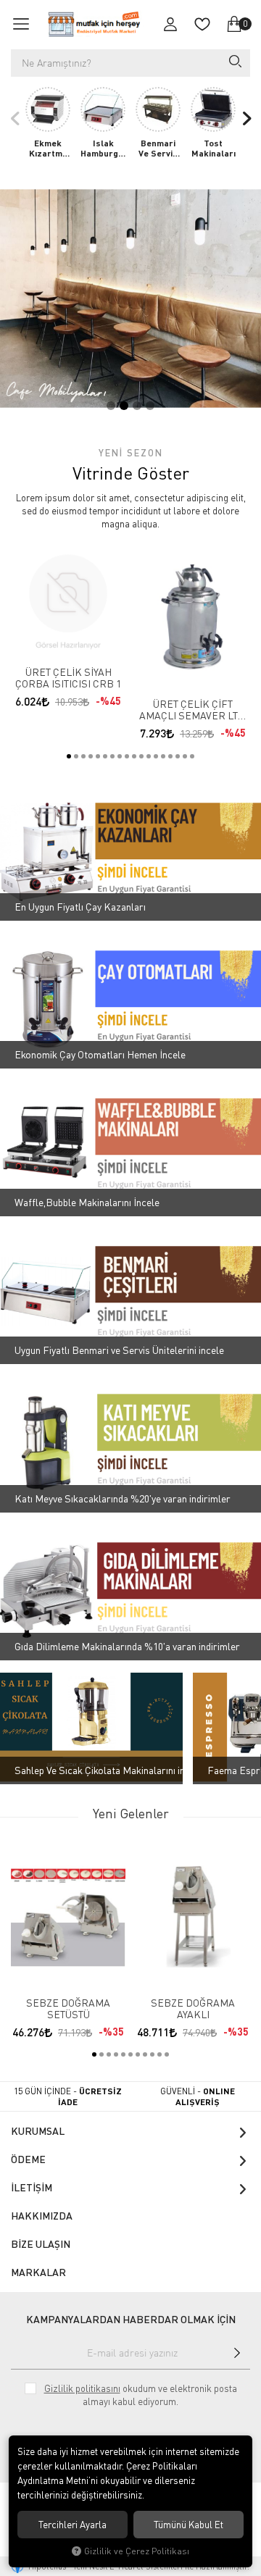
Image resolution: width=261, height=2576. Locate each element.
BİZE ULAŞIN (41, 2244)
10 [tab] (134, 756)
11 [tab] (141, 756)
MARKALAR (38, 2272)
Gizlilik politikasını (82, 2388)
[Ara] (234, 63)
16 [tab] (178, 756)
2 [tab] (124, 406)
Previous (15, 118)
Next (246, 118)
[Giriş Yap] (170, 24)
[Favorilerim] (202, 24)
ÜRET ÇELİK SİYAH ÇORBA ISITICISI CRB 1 (68, 678)
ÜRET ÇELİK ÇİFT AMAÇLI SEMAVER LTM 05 (193, 710)
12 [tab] (149, 756)
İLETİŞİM (32, 2187)
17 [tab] (185, 756)
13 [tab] (156, 756)
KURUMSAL (38, 2131)
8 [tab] (120, 756)
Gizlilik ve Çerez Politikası (137, 2551)
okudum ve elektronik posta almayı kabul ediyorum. (141, 2395)
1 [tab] (111, 406)
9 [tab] (127, 756)
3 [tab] (137, 406)
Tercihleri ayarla (72, 2525)
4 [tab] (150, 406)
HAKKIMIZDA (42, 2216)
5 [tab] (98, 756)
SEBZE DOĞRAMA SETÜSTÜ (68, 2009)
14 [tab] (163, 756)
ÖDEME (28, 2159)
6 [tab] (105, 756)
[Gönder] (237, 2353)
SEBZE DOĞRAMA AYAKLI (193, 2009)
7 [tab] (112, 756)
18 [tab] (192, 756)
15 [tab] (170, 756)
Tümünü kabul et (188, 2525)
